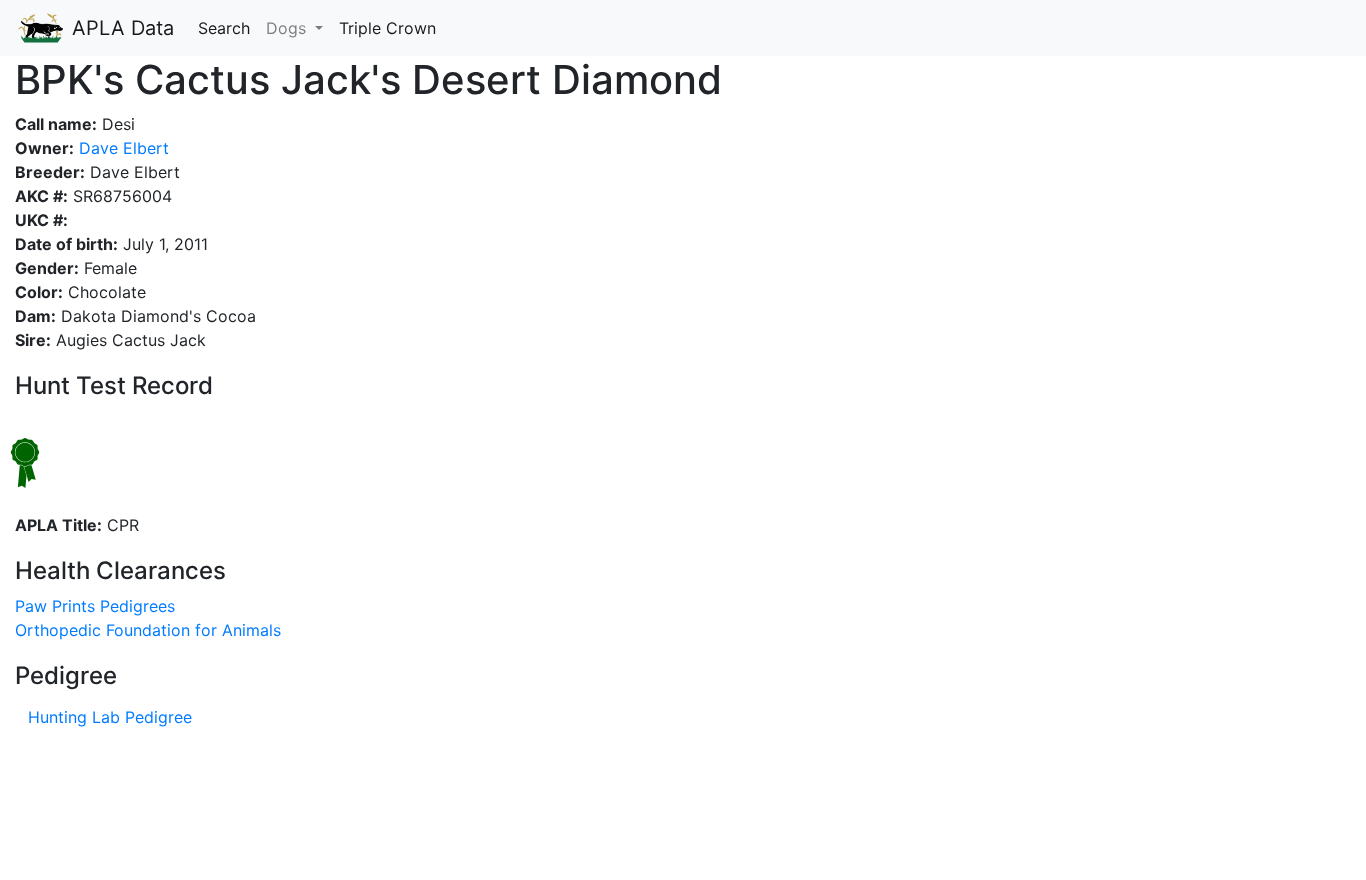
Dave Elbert (121, 148)
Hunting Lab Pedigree (110, 717)
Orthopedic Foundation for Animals (148, 630)
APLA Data (120, 28)
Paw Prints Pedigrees (95, 606)
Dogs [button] (288, 28)
